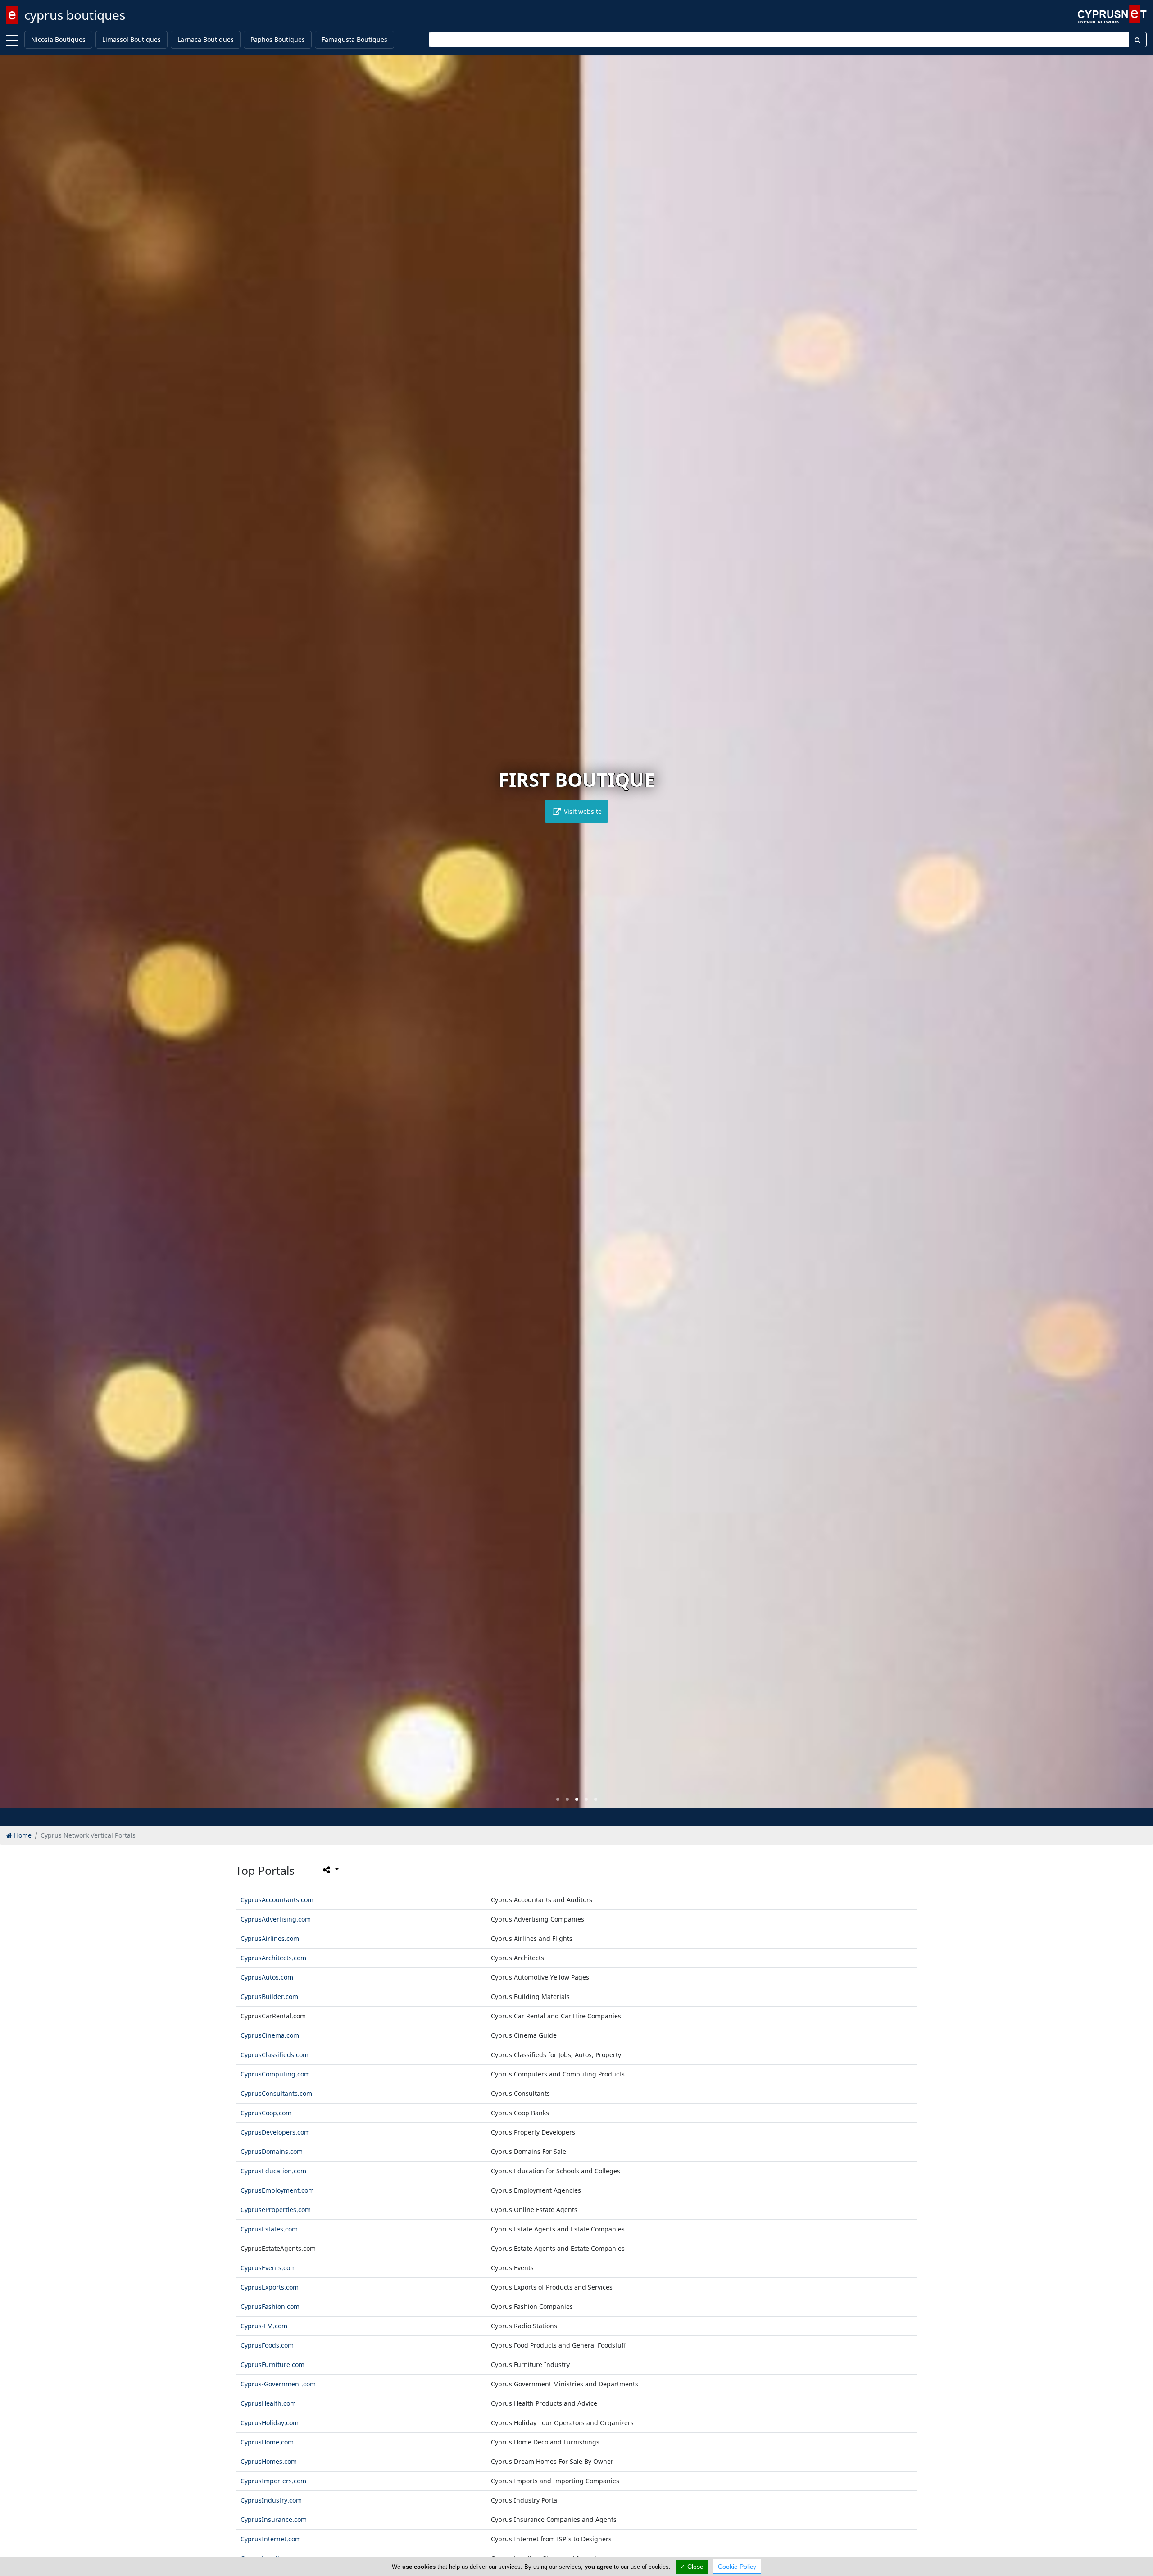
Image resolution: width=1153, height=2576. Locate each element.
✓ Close (692, 2567)
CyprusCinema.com (270, 2035)
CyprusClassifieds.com (275, 2055)
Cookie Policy (737, 2567)
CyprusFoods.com (267, 2345)
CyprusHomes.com (269, 2461)
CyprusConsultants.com (276, 2093)
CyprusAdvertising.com (276, 1919)
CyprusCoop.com (266, 2113)
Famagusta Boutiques (354, 39)
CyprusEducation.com (273, 2171)
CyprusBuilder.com (269, 1997)
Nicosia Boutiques (58, 39)
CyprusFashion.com (270, 2306)
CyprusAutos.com (267, 1977)
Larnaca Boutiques (206, 39)
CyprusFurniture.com (272, 2365)
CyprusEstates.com (269, 2229)
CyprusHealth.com (268, 2403)
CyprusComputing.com (275, 2074)
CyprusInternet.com (271, 2539)
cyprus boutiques (75, 15)
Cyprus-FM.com (264, 2326)
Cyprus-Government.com (278, 2384)
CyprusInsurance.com (274, 2519)
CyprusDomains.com (272, 2151)
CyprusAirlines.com (270, 1938)
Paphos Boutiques (278, 39)
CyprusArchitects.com (273, 1958)
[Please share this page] (330, 1870)
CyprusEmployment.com (277, 2190)
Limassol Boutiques (132, 39)
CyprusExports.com (270, 2287)
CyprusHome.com (267, 2442)
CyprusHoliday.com (270, 2423)
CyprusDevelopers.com (275, 2132)
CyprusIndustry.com (271, 2500)
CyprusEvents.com (268, 2268)
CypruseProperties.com (276, 2210)
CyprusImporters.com (273, 2481)
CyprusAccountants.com (277, 1900)
